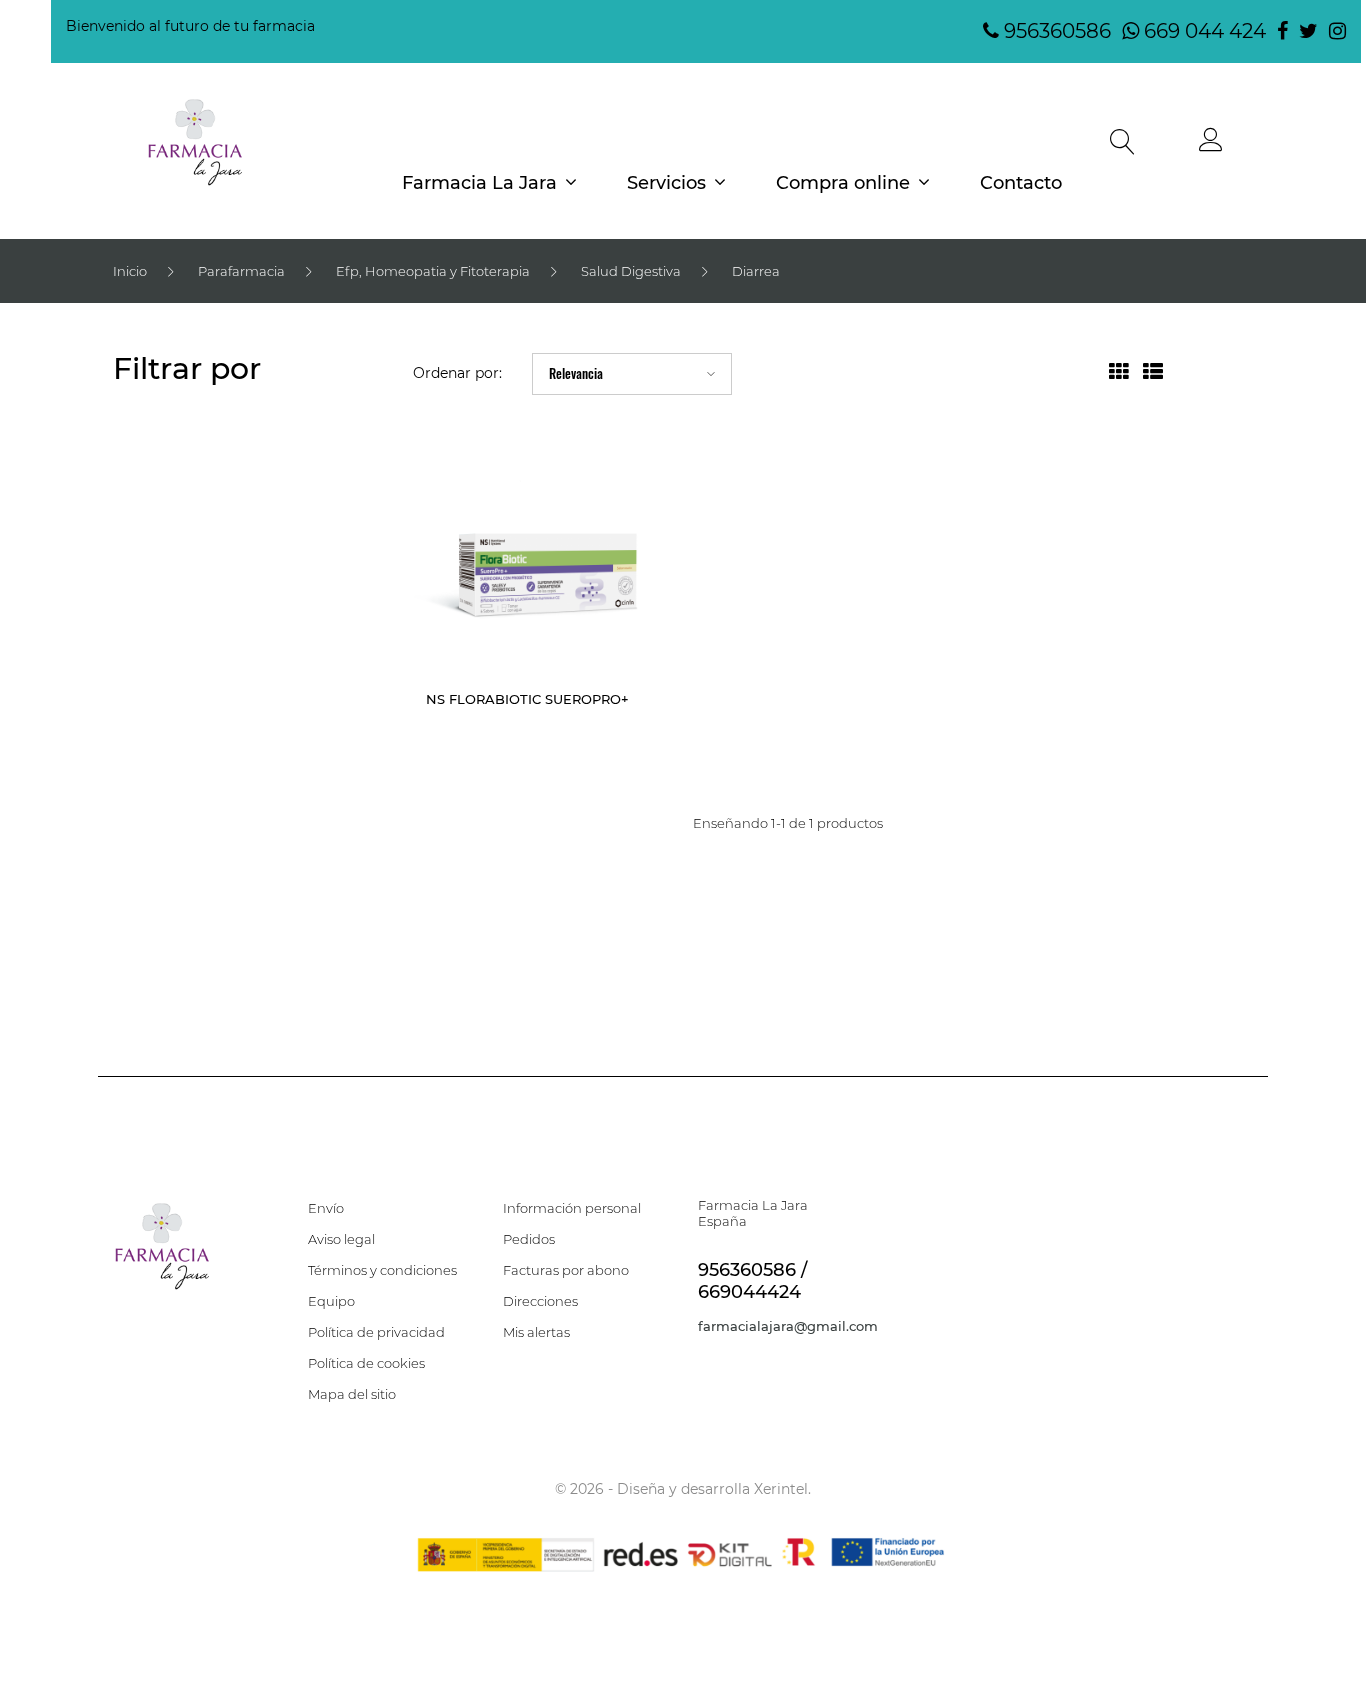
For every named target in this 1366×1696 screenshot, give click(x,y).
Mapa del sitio (352, 1394)
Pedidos (529, 1239)
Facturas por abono (566, 1270)
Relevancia (576, 373)
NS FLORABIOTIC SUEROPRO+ (527, 699)
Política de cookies (366, 1363)
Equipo (331, 1301)
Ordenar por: (457, 373)
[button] (1211, 145)
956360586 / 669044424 (752, 1281)
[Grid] (1119, 374)
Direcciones (540, 1301)
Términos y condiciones (382, 1270)
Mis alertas (536, 1332)
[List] (1153, 374)
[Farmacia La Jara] (195, 142)
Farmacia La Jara (479, 183)
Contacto (1021, 183)
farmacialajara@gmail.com (788, 1326)
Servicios (666, 183)
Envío (326, 1208)
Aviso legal (341, 1239)
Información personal (572, 1208)
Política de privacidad (376, 1332)
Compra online (843, 183)
